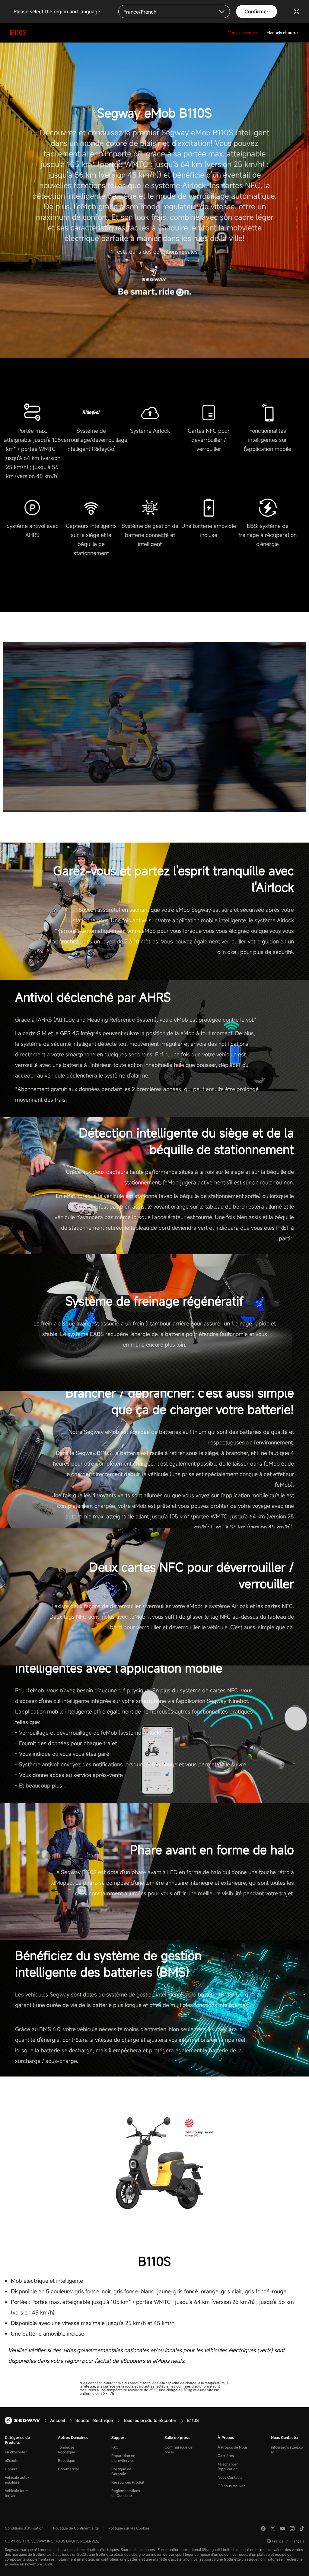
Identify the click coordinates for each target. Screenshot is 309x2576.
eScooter (12, 2460)
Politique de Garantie (121, 2471)
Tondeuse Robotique (67, 2449)
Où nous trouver (231, 2486)
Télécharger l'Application (228, 2466)
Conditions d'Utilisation (24, 2528)
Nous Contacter (231, 2477)
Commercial (68, 2469)
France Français (288, 2541)
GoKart (11, 2469)
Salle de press (177, 2437)
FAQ (115, 2447)
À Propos (226, 2437)
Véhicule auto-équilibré (17, 2480)
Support (119, 2437)
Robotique (67, 2460)
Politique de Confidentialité (76, 2528)
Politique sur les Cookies (129, 2528)
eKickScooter (16, 2452)
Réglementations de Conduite (126, 2493)
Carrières (226, 2456)
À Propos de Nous (233, 2447)
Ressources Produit (128, 2482)
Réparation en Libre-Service (123, 2458)
